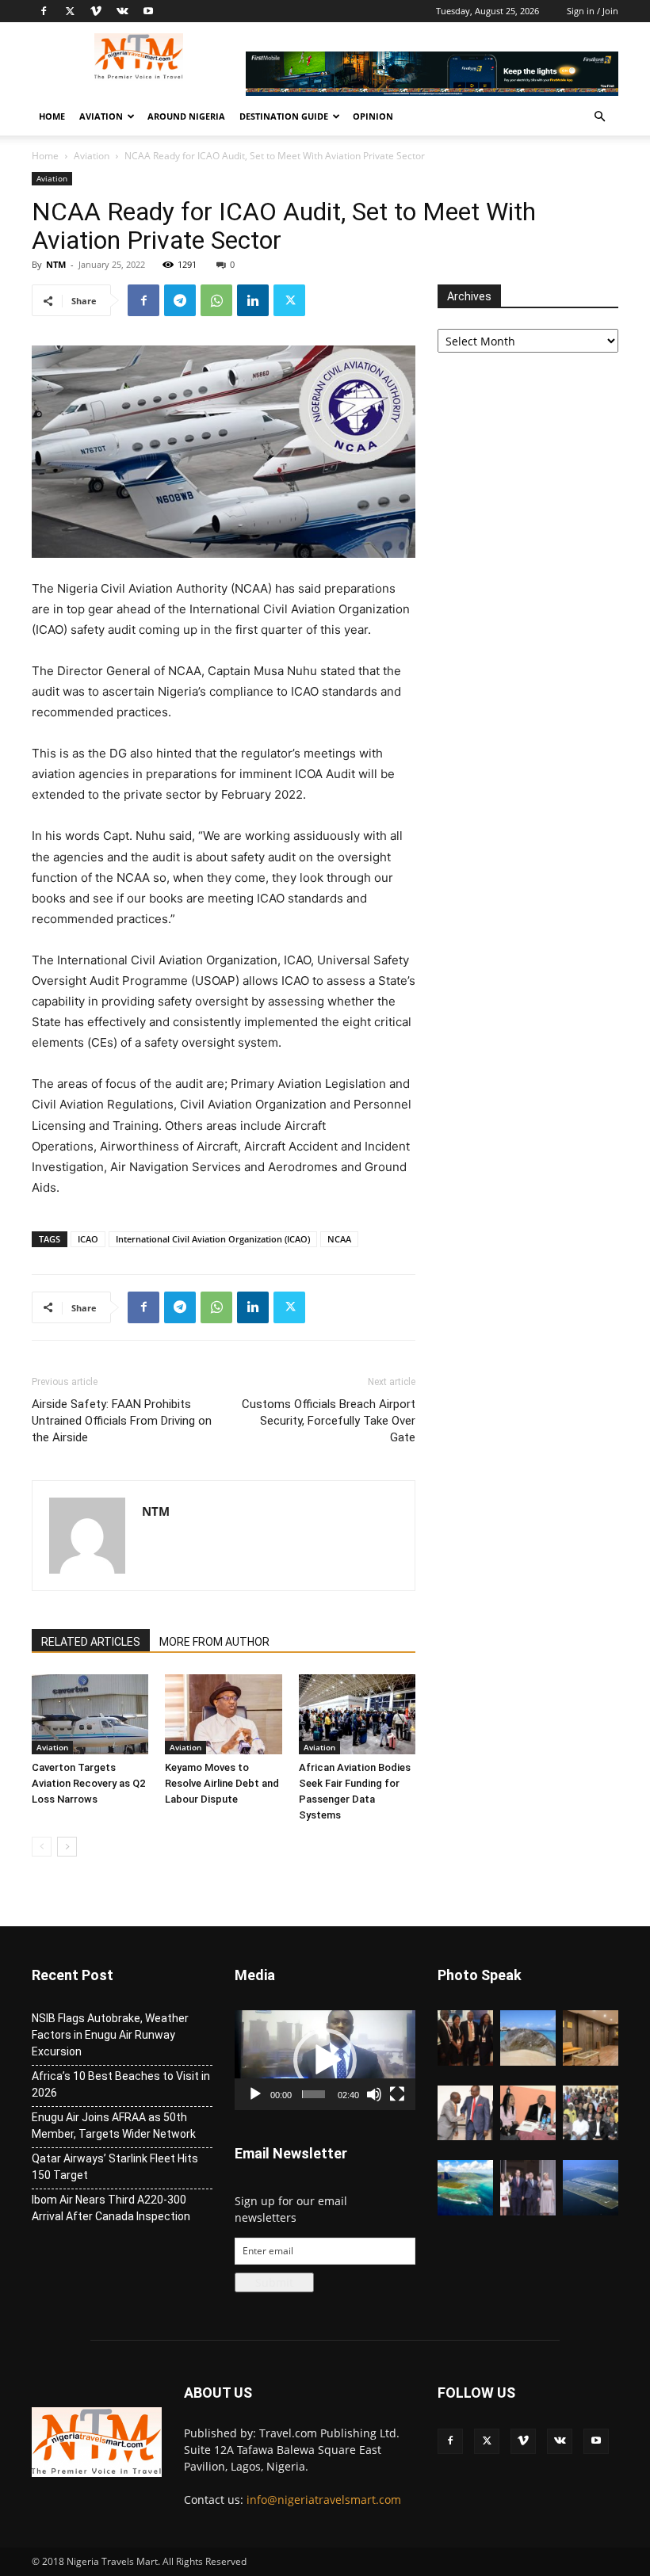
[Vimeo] (96, 11)
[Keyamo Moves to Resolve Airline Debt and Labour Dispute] (223, 1714)
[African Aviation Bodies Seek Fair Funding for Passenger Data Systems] (357, 1714)
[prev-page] (42, 1847)
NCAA (339, 1239)
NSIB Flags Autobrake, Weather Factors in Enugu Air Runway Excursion (110, 2035)
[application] (325, 2060)
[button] (599, 117)
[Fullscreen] (397, 2094)
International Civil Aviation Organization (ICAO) (213, 1239)
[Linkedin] (253, 300)
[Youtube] (148, 11)
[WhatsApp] (216, 300)
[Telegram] (180, 300)
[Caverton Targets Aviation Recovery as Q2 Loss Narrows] (90, 1714)
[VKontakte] (122, 11)
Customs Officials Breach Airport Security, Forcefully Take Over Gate (329, 1421)
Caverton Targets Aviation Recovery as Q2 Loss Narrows (88, 1783)
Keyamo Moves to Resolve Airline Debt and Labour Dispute (222, 1783)
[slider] (314, 2094)
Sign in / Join (593, 11)
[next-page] (67, 1847)
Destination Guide (284, 116)
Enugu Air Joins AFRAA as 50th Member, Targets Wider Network (114, 2126)
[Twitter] (70, 11)
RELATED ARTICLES (91, 1642)
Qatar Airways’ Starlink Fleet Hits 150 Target (115, 2167)
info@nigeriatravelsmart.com (324, 2500)
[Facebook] (44, 11)
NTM (56, 264)
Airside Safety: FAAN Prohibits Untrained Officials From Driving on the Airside (122, 1421)
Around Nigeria (186, 116)
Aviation (101, 116)
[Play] (255, 2094)
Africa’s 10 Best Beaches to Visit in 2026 (121, 2084)
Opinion (373, 116)
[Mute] (374, 2094)
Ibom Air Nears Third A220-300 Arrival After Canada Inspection (111, 2208)
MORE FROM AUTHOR (214, 1642)
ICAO (88, 1239)
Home (52, 116)
